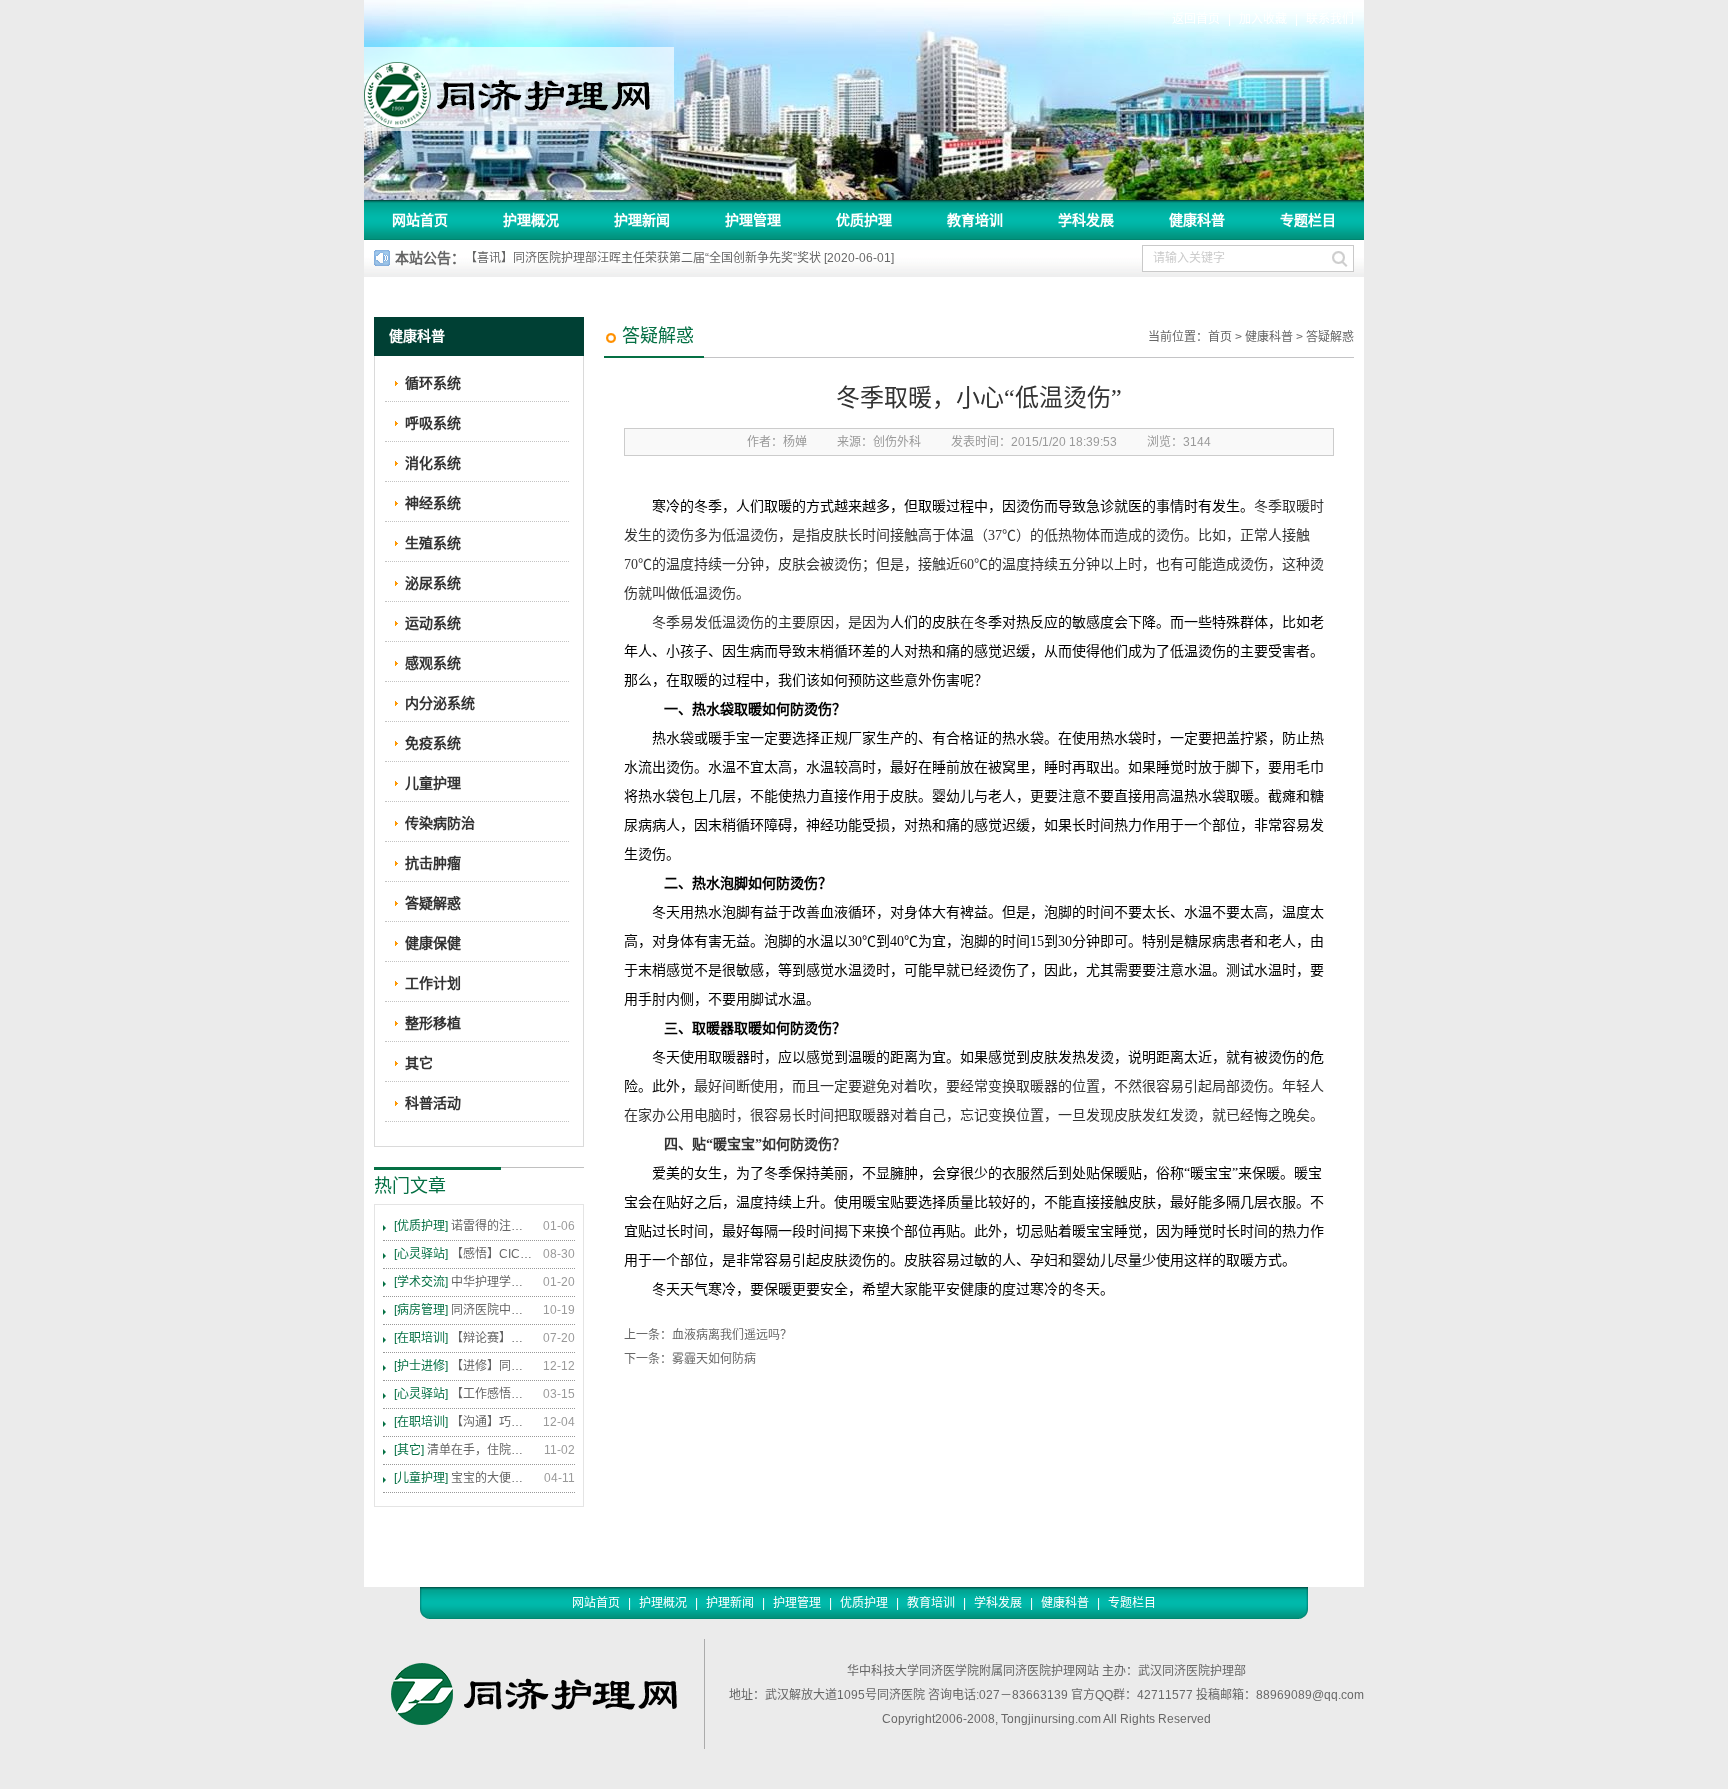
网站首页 (420, 220)
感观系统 (433, 663)
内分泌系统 (440, 703)
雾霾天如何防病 (714, 1359)
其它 (419, 1063)
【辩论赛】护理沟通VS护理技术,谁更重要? (464, 1338)
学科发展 (1086, 220)
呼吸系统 (433, 423)
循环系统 (433, 383)
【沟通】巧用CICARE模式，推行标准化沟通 (464, 1422)
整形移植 (433, 1023)
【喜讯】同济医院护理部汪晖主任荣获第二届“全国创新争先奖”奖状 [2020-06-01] (679, 258)
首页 (1220, 337)
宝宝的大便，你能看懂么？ (464, 1478)
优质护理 (864, 220)
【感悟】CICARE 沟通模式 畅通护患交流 (464, 1254)
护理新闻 (642, 220)
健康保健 (433, 943)
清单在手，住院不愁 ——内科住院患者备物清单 (464, 1450)
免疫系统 (433, 743)
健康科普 (1197, 220)
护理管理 (753, 220)
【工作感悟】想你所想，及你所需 (464, 1394)
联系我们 (1330, 19)
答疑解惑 (1330, 337)
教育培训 (975, 220)
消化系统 (433, 463)
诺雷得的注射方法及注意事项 (464, 1226)
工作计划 (433, 983)
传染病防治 (440, 823)
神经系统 (433, 503)
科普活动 (433, 1103)
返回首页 (1196, 19)
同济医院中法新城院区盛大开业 (464, 1310)
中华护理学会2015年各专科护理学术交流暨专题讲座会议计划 (464, 1282)
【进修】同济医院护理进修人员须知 (464, 1366)
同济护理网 (519, 89)
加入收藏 (1263, 19)
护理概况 (531, 220)
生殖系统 (433, 543)
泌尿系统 (433, 583)
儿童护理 (433, 783)
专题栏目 (1308, 220)
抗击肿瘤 (433, 863)
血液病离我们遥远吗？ (732, 1335)
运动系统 (433, 623)
